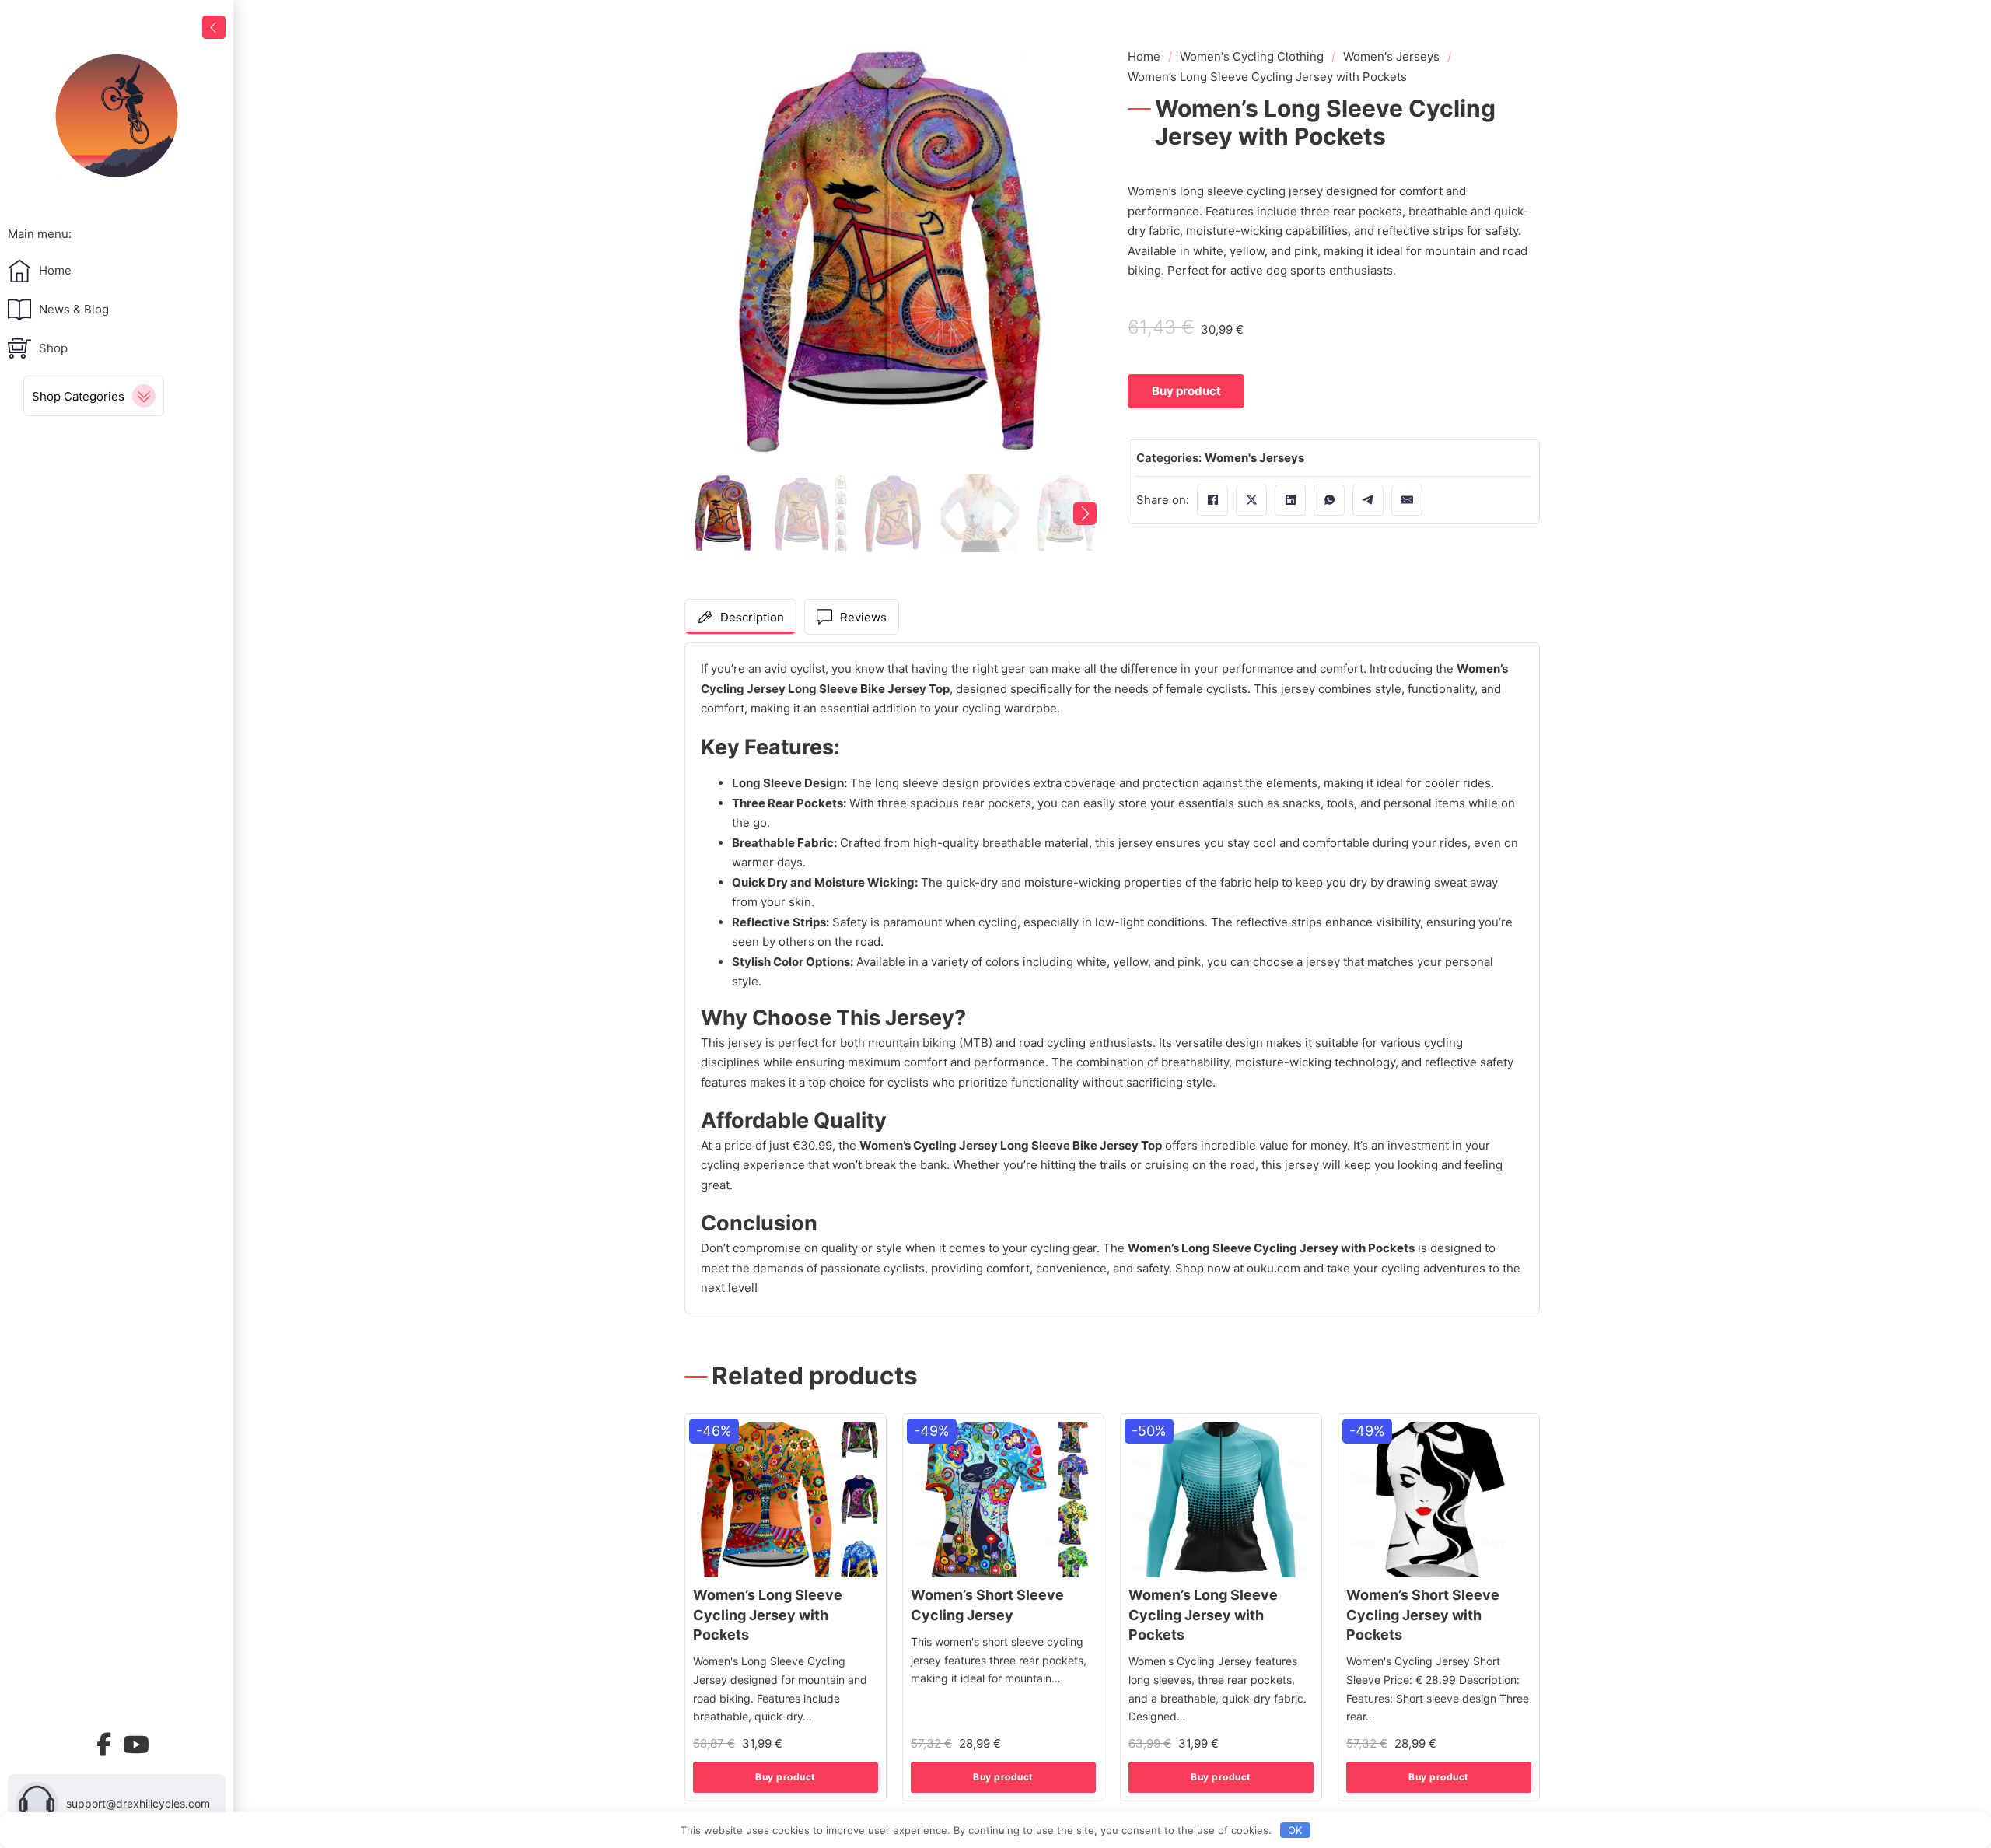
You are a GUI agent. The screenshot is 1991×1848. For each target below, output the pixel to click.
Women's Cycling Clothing (1252, 56)
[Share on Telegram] (1368, 500)
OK (1295, 1830)
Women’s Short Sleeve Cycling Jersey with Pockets (1423, 1614)
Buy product (786, 1777)
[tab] (740, 617)
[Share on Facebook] (1212, 500)
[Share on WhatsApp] (1329, 500)
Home (1144, 56)
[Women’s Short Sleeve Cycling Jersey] (1003, 1500)
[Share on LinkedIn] (1290, 500)
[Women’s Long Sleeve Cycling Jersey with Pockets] (786, 1500)
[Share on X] (1251, 500)
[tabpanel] (1112, 978)
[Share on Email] (1407, 500)
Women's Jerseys (1391, 56)
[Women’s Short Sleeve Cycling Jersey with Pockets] (1439, 1500)
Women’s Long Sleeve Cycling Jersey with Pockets (768, 1614)
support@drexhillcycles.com (138, 1803)
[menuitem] (117, 234)
